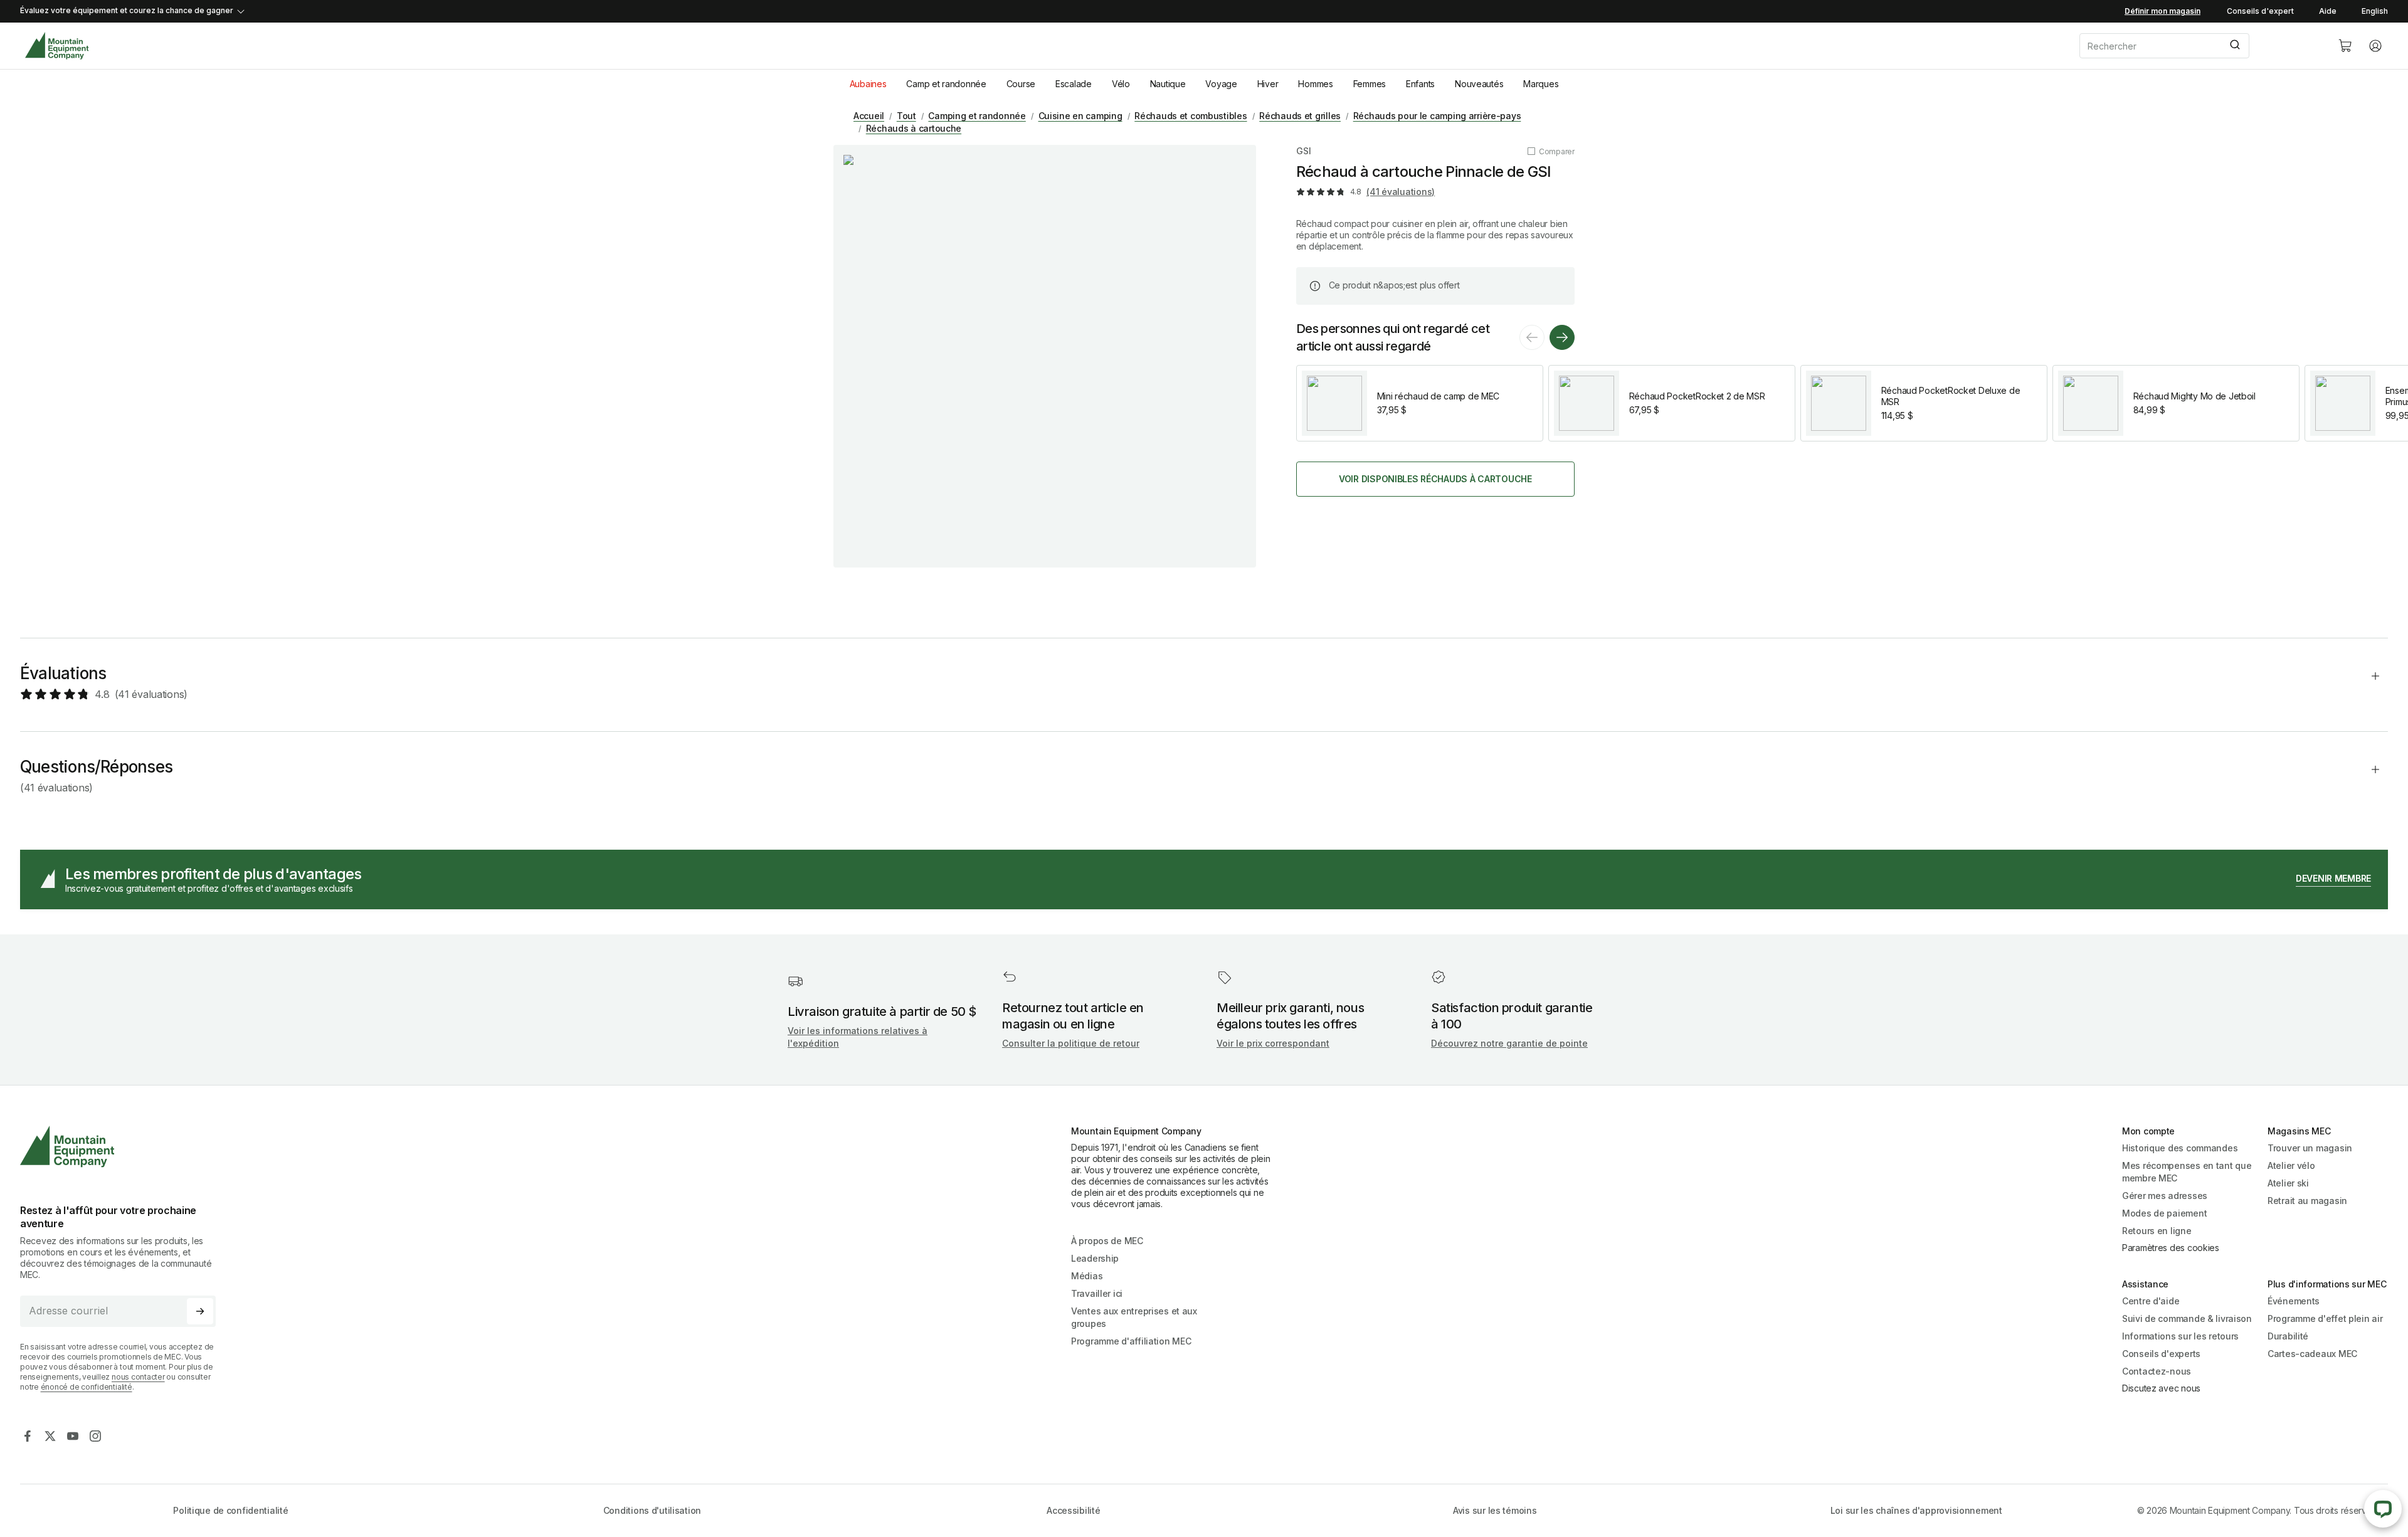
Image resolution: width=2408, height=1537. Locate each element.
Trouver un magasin (2310, 1148)
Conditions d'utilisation (652, 1510)
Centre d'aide (2151, 1301)
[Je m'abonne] (200, 1311)
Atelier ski (2288, 1183)
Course (1021, 84)
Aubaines (868, 84)
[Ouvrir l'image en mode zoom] (1045, 356)
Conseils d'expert (2260, 11)
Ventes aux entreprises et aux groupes (1134, 1317)
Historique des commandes (2180, 1148)
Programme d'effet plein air (2325, 1318)
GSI (1304, 151)
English (2375, 11)
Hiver (1268, 84)
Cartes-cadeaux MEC (2312, 1354)
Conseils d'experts (2161, 1354)
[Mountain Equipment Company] (123, 1147)
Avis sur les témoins (1495, 1510)
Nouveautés (1479, 84)
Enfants (1420, 84)
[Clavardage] (2383, 1509)
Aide (2328, 11)
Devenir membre (2333, 878)
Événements (2294, 1301)
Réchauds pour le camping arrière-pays (1437, 116)
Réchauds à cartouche (914, 128)
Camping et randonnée (977, 116)
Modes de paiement (2164, 1213)
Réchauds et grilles (1300, 116)
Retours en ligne (2157, 1231)
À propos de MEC (1107, 1241)
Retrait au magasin (2307, 1201)
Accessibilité (1073, 1510)
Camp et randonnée (946, 84)
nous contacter (138, 1377)
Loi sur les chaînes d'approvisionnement (1916, 1510)
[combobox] (2199, 46)
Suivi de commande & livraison (2187, 1318)
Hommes (1315, 84)
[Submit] (2234, 46)
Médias (1087, 1276)
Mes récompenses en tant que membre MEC (2187, 1172)
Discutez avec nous (2161, 1388)
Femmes (1370, 84)
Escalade (1074, 84)
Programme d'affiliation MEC (1131, 1341)
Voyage (1221, 84)
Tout (906, 116)
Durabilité (2288, 1336)
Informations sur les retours (2180, 1336)
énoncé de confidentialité (87, 1387)
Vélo (1121, 84)
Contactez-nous (2157, 1371)
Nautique (1168, 84)
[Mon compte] (2375, 46)
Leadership (1095, 1258)
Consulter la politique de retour (1071, 1043)
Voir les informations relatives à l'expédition (858, 1037)
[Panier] (2345, 46)
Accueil (869, 116)
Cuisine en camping (1080, 116)
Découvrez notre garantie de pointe (1509, 1043)
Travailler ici (1097, 1293)
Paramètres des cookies (2171, 1248)
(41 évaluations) (1401, 192)
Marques (1541, 84)
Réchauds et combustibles (1191, 116)
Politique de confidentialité (230, 1510)
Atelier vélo (2291, 1165)
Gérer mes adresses (2165, 1196)
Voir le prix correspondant (1273, 1043)
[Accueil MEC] (57, 46)
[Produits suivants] (1562, 337)
